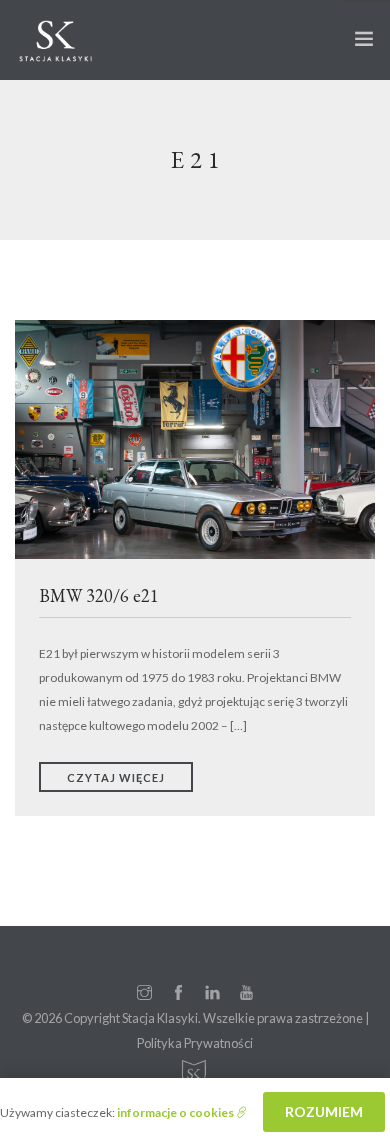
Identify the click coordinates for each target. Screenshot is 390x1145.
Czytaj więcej (116, 777)
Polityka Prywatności (195, 1043)
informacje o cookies (176, 1112)
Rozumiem (324, 1111)
